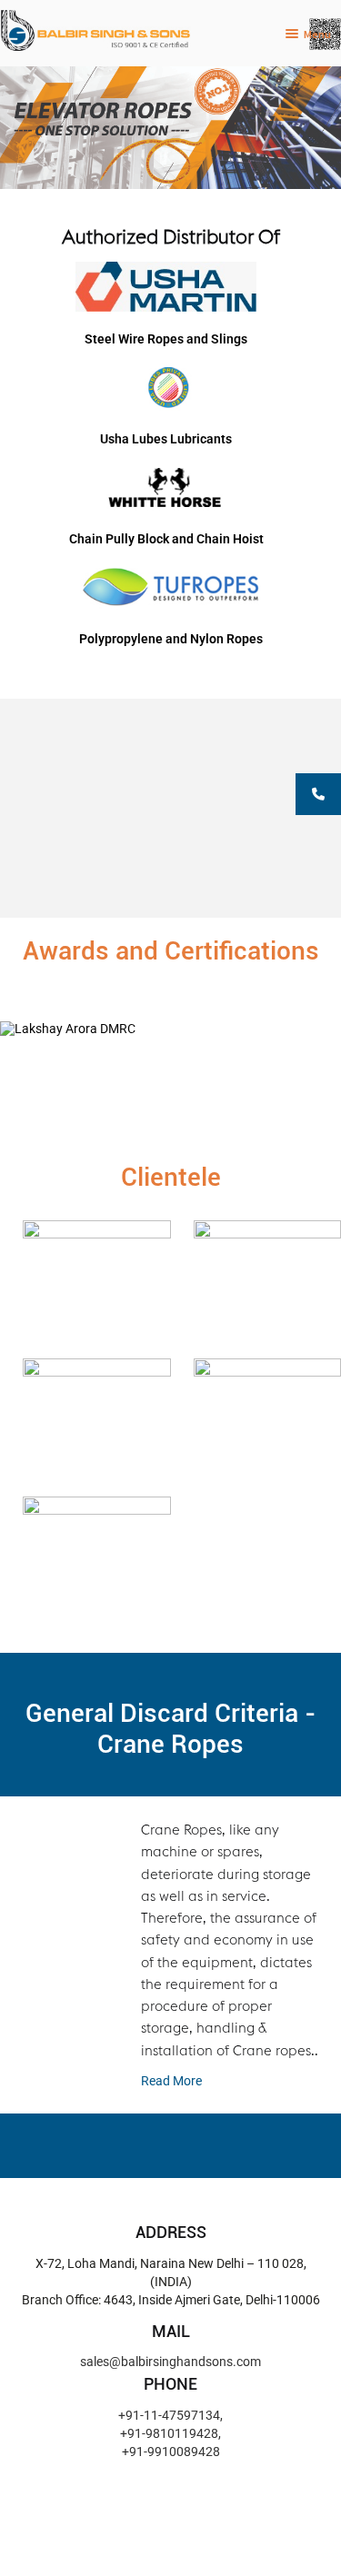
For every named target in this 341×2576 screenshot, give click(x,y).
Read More (171, 2081)
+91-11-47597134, (170, 2415)
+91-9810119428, (170, 2433)
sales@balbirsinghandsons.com (170, 2362)
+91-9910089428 (171, 2452)
